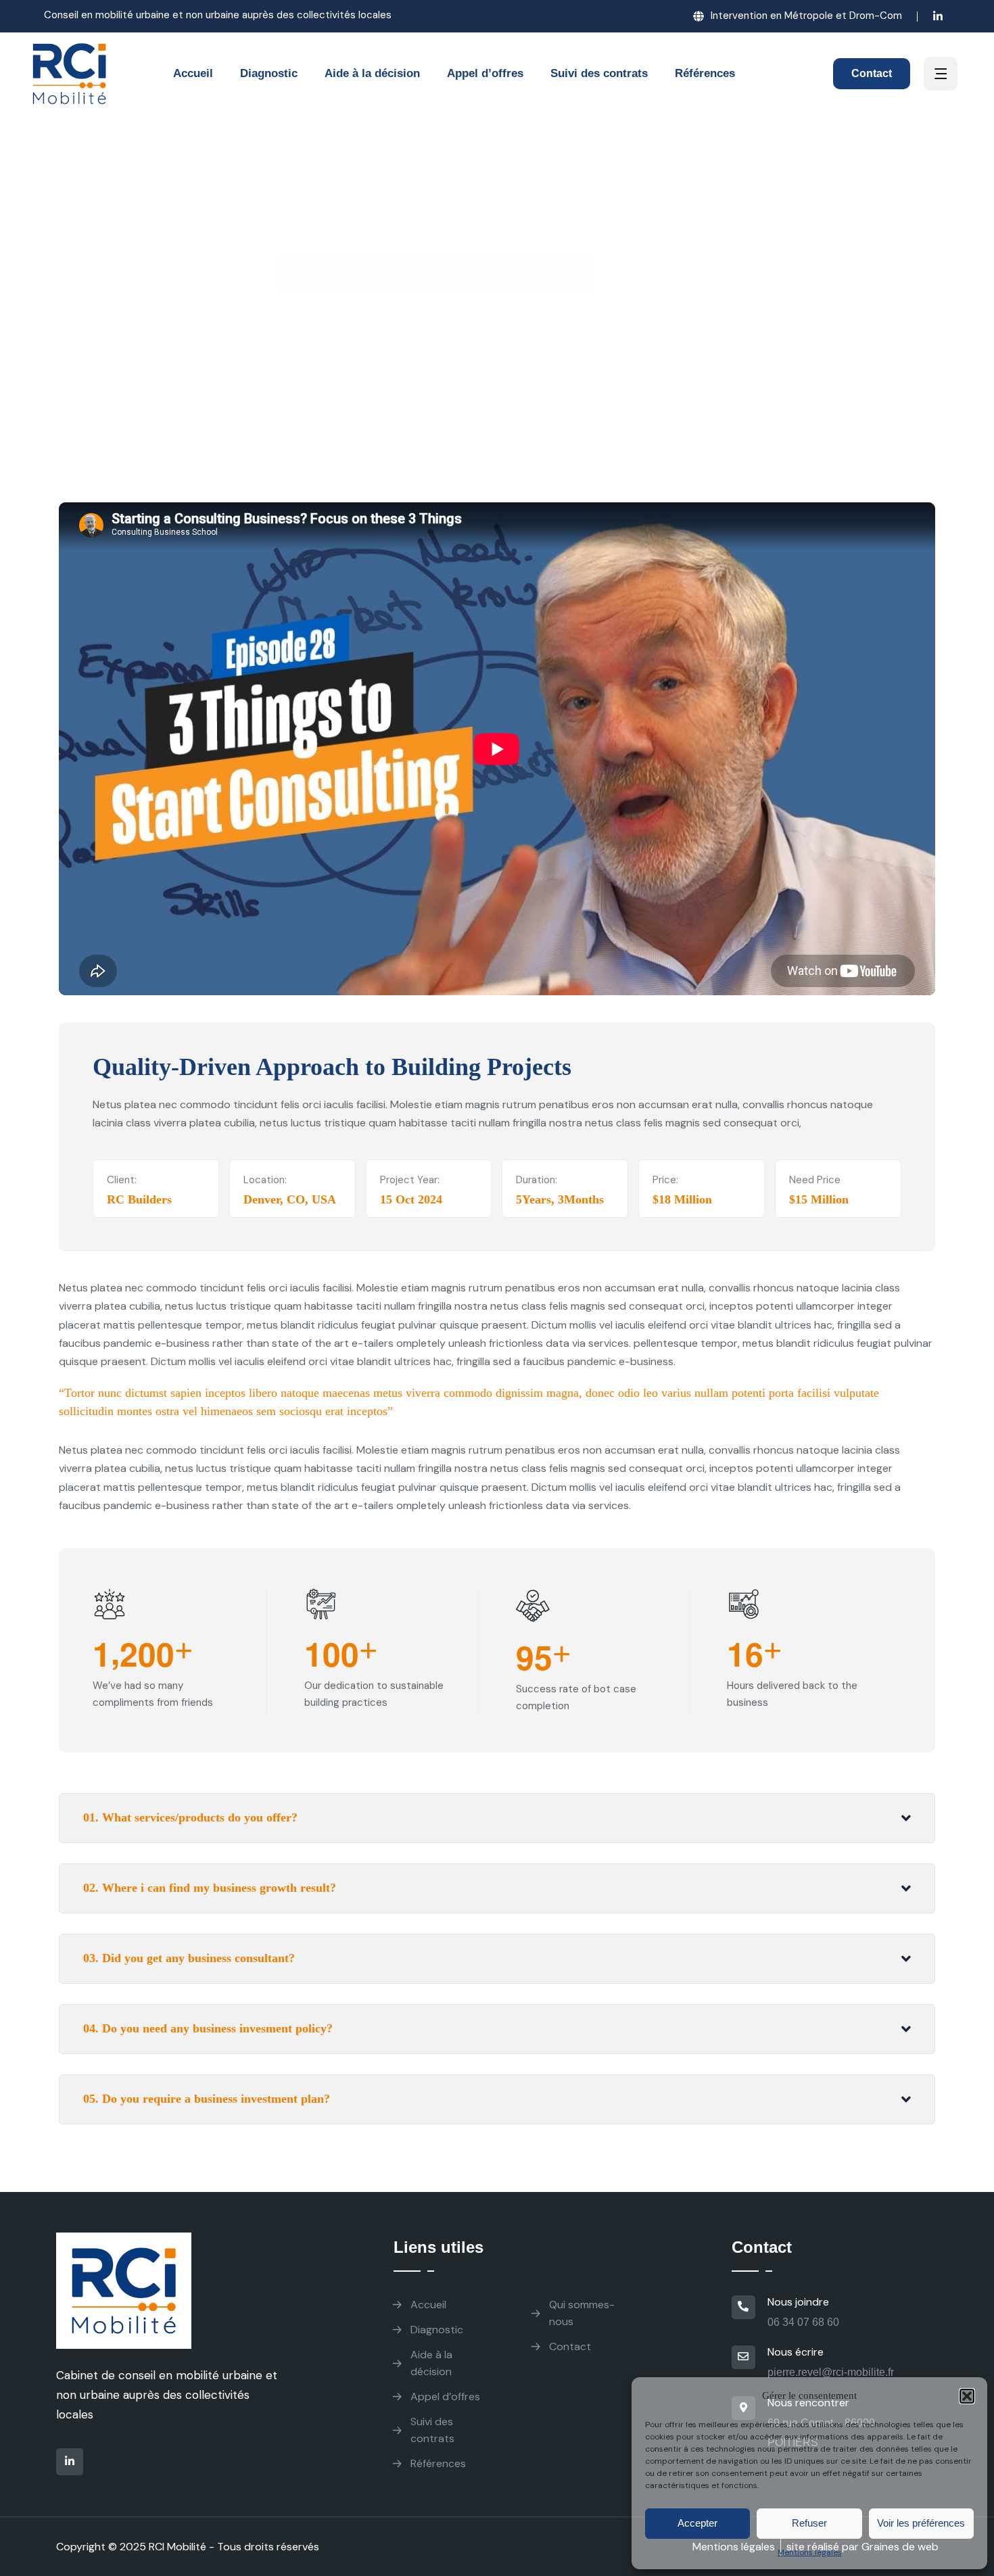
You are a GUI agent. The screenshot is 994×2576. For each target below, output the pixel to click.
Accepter (697, 2523)
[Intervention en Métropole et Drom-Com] (699, 16)
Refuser (809, 2523)
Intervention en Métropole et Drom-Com (806, 16)
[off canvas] (941, 75)
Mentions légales (810, 2552)
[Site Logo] (70, 74)
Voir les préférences (921, 2523)
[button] (967, 2396)
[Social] (938, 18)
